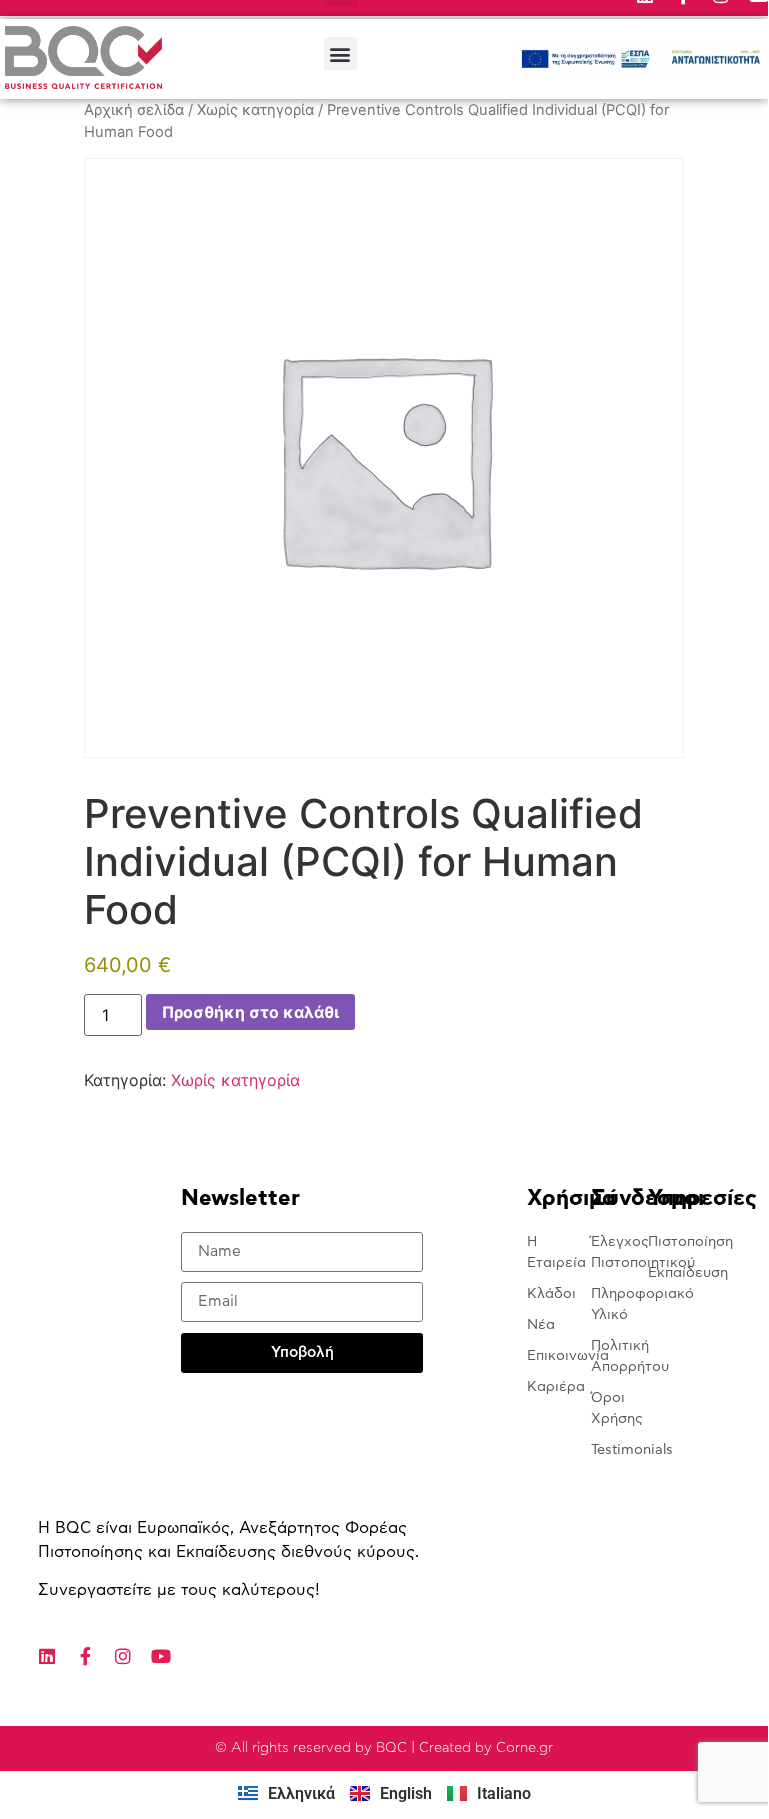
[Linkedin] (47, 1656)
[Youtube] (161, 1656)
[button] (340, 53)
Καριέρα (556, 1387)
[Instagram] (123, 1656)
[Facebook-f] (85, 1656)
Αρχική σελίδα (134, 110)
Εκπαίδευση (676, 1273)
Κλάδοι (551, 1294)
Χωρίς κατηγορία (255, 110)
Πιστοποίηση (676, 1242)
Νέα (541, 1325)
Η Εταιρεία (556, 1252)
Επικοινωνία (559, 1356)
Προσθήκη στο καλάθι (250, 1012)
